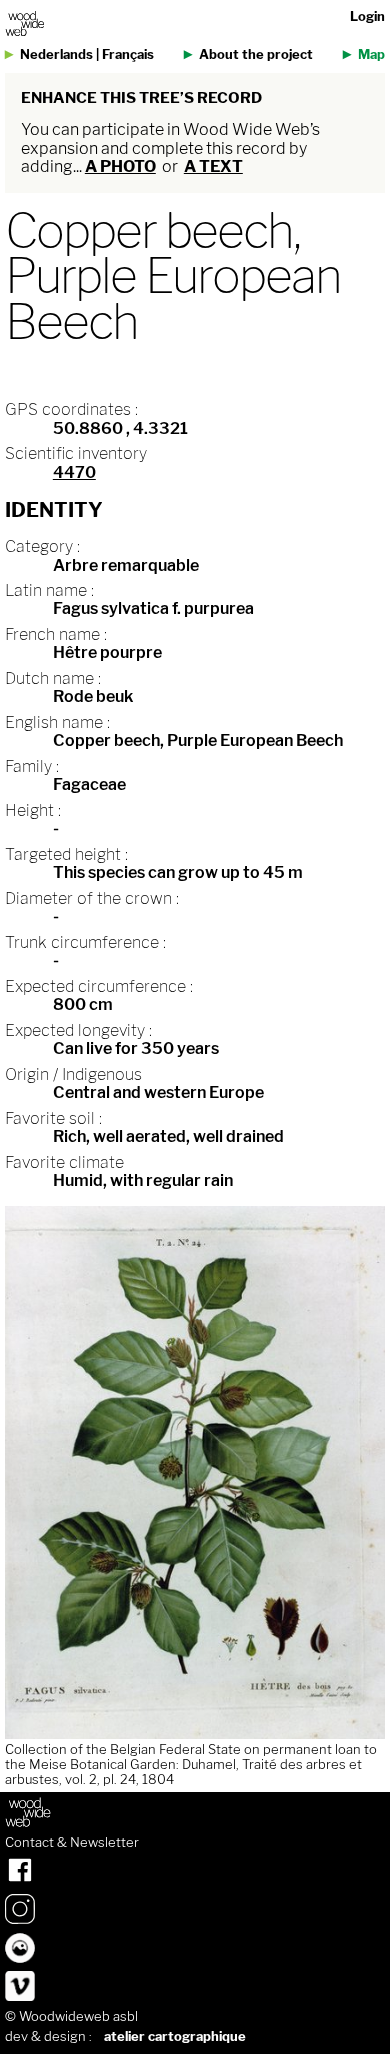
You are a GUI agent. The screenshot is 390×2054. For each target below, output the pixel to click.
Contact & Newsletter (72, 1843)
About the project (256, 54)
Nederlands (56, 54)
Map (371, 54)
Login (367, 16)
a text (213, 166)
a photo (120, 166)
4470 (74, 472)
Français (128, 54)
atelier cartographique (175, 2036)
